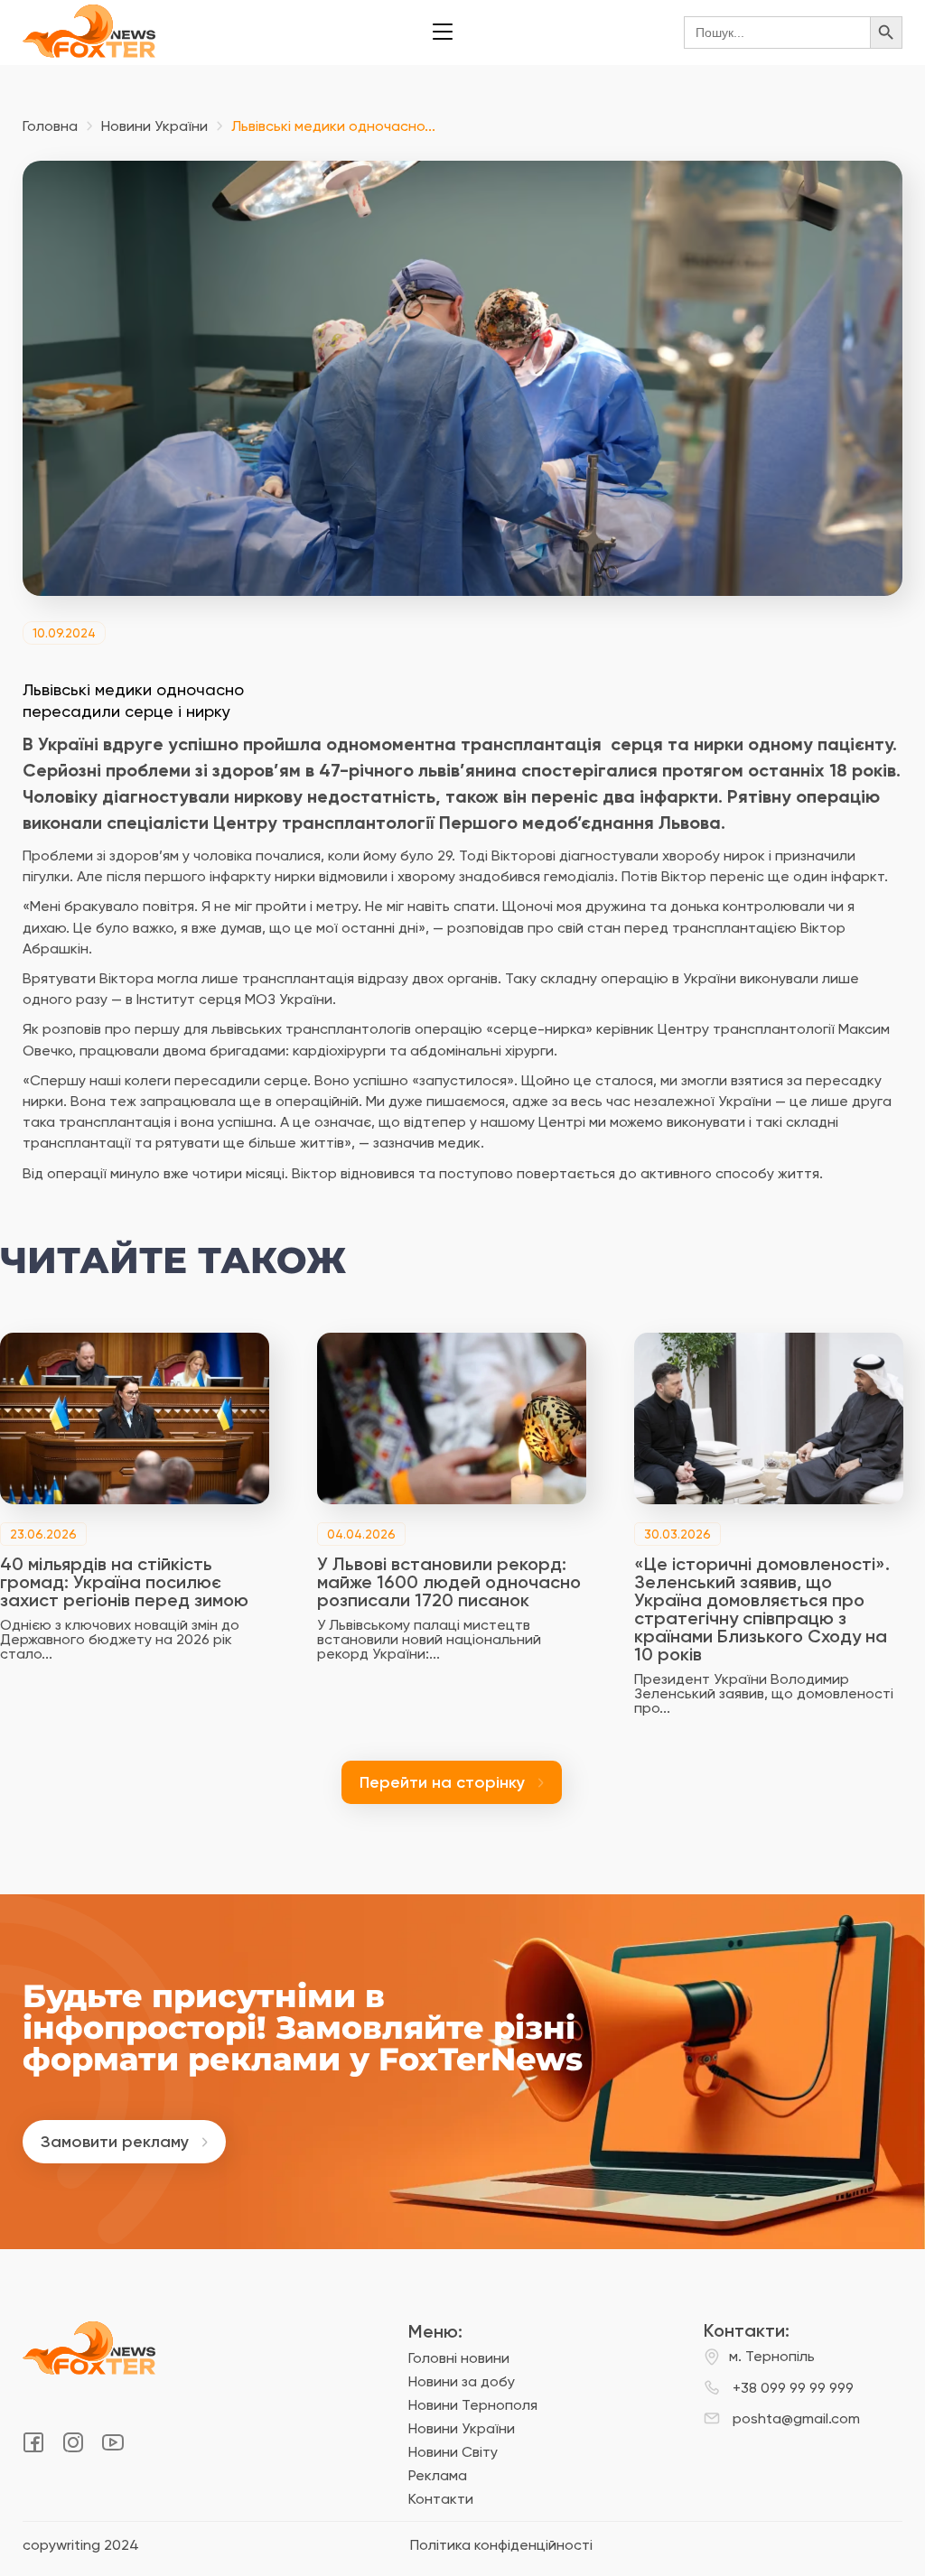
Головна (50, 126)
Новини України (154, 126)
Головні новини (459, 2358)
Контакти (441, 2499)
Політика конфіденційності (501, 2545)
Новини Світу (453, 2452)
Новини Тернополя (473, 2405)
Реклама (438, 2475)
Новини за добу (462, 2381)
